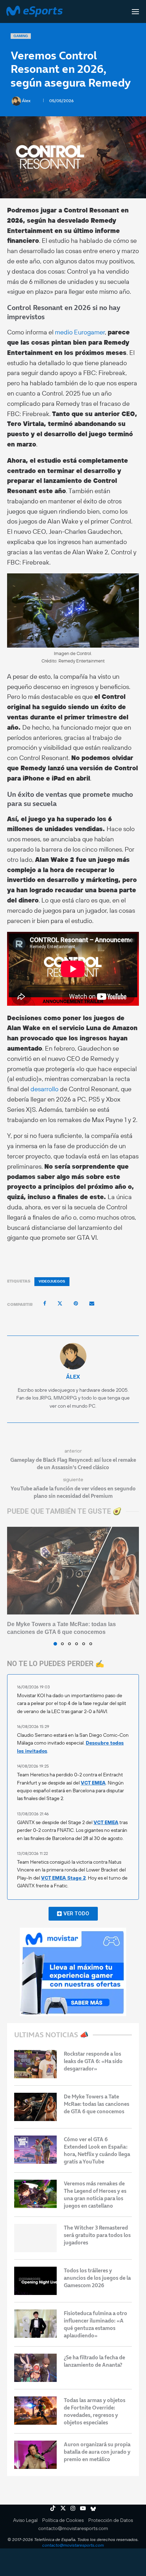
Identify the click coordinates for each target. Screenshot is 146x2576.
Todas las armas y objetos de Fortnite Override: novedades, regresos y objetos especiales (95, 2411)
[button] (13, 1586)
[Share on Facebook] (45, 1303)
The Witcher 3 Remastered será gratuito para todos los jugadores (97, 2235)
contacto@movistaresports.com (73, 2528)
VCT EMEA (93, 1783)
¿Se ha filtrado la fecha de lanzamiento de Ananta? (94, 2361)
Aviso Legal (25, 2520)
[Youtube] (83, 2508)
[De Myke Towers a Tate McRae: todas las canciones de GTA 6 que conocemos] (73, 1571)
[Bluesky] (93, 2508)
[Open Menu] (135, 12)
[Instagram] (73, 2508)
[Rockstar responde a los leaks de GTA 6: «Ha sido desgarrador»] (35, 2064)
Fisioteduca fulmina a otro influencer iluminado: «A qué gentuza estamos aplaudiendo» (96, 2324)
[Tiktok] (53, 2508)
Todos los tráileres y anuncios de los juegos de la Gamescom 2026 (97, 2278)
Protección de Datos (111, 2520)
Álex (27, 101)
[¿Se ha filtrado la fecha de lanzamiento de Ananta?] (35, 2368)
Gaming (21, 36)
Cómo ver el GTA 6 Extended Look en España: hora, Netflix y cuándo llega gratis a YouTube (97, 2150)
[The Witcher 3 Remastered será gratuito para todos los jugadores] (35, 2238)
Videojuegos (52, 1281)
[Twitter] (63, 2508)
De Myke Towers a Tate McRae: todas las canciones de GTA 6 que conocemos (97, 2104)
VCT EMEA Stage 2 (63, 1878)
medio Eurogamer (80, 332)
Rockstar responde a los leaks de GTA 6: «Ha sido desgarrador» (93, 2061)
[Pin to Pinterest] (76, 1303)
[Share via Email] (92, 1303)
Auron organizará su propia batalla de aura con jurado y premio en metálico (97, 2452)
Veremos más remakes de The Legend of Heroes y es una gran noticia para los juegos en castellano (95, 2195)
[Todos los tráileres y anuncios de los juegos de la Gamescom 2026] (35, 2281)
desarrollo (44, 1089)
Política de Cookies (63, 2520)
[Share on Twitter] (60, 1303)
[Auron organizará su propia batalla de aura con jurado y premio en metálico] (35, 2455)
